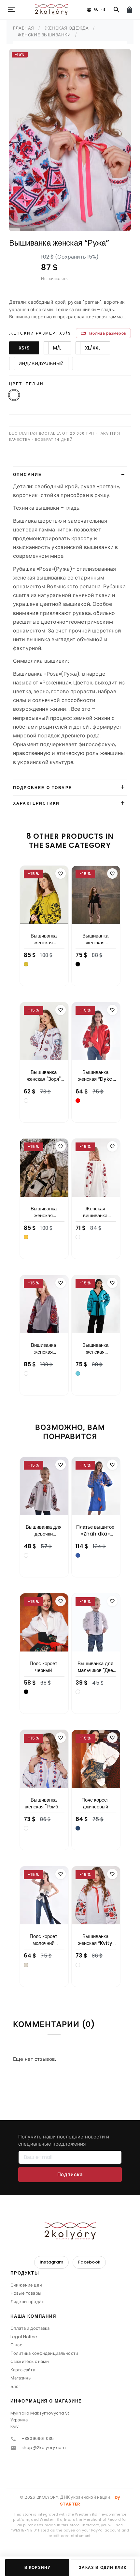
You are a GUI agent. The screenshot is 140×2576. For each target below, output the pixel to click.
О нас (16, 2345)
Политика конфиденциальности (44, 2353)
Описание (27, 474)
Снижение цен (26, 2285)
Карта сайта (23, 2370)
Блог (16, 2386)
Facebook (89, 2262)
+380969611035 (38, 2438)
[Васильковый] (78, 1555)
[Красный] (78, 1101)
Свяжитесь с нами (30, 2361)
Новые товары (26, 2293)
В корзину (37, 2567)
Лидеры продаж (28, 2302)
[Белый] (26, 1101)
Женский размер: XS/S (40, 333)
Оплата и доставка (30, 2328)
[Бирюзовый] (78, 1373)
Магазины (21, 2378)
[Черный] (78, 964)
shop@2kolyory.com (44, 2448)
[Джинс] (78, 1828)
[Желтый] (26, 1237)
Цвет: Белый (26, 384)
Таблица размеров (103, 333)
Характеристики (36, 803)
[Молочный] (26, 1965)
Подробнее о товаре (42, 788)
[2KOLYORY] (70, 2231)
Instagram (51, 2262)
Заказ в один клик (103, 2567)
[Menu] (11, 10)
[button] (70, 2275)
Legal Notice (24, 2337)
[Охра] (26, 964)
